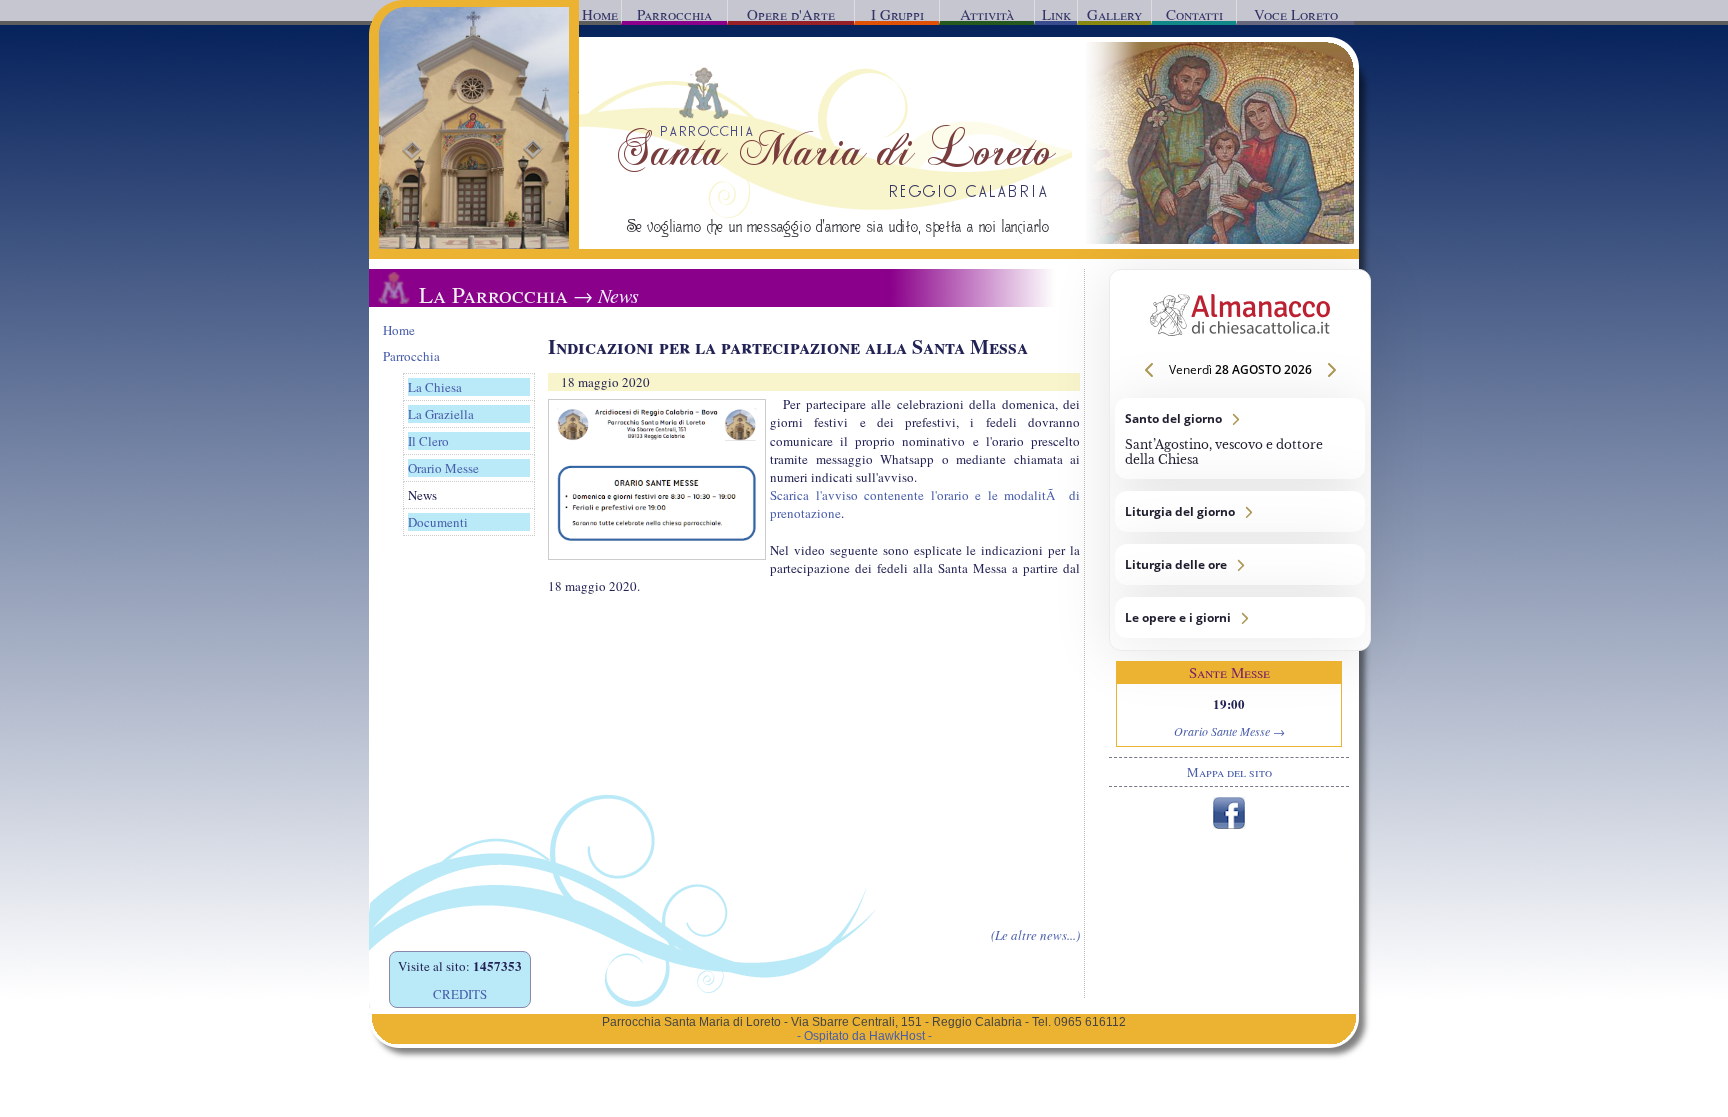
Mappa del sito (1229, 772)
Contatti (1194, 14)
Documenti (438, 522)
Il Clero (428, 441)
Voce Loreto (1296, 14)
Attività (987, 14)
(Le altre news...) (1035, 935)
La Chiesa (435, 387)
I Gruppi (897, 14)
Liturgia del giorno (1240, 511)
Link (1056, 14)
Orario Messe (443, 468)
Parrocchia (674, 14)
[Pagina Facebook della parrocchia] (1229, 824)
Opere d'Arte (791, 14)
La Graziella (441, 414)
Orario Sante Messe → (1229, 731)
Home (600, 14)
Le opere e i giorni (1240, 617)
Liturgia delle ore (1240, 564)
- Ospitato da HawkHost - (864, 1036)
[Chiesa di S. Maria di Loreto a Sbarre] (474, 244)
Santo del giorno (1240, 438)
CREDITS (460, 994)
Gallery (1114, 14)
